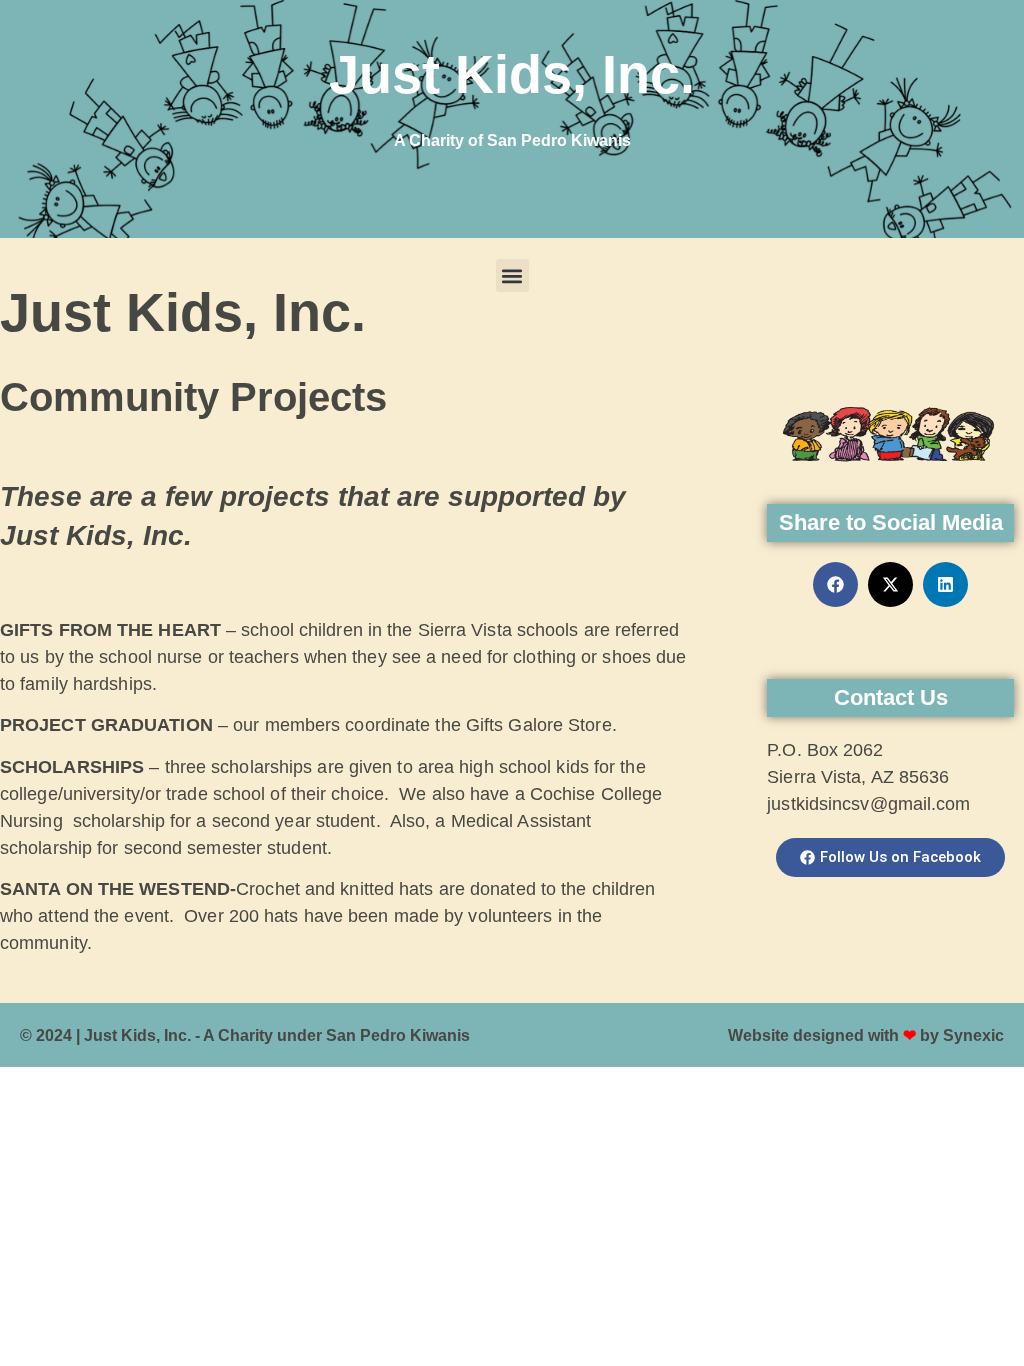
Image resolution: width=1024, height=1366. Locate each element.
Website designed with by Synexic (866, 1035)
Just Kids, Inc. (512, 74)
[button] (512, 275)
